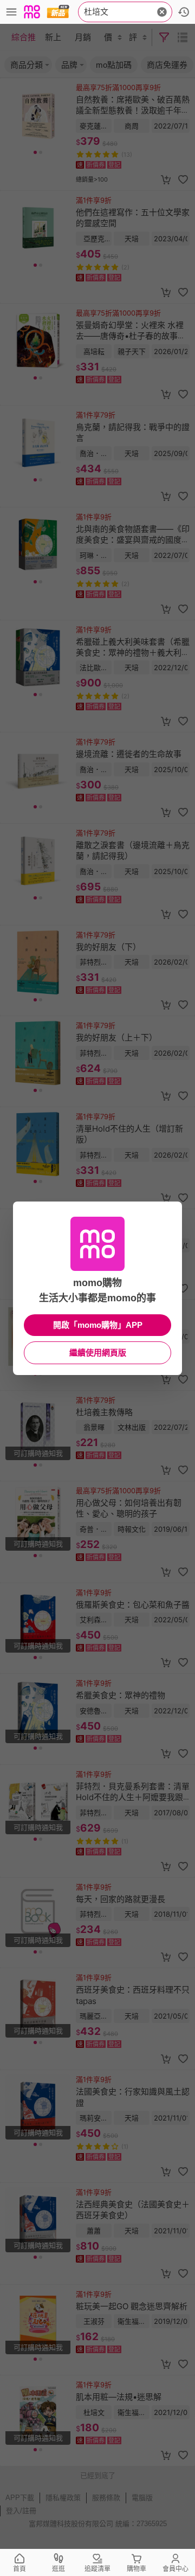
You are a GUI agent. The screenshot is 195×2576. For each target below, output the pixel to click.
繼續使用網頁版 (98, 1353)
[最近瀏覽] (184, 12)
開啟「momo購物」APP (98, 1325)
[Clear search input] (162, 12)
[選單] (11, 12)
